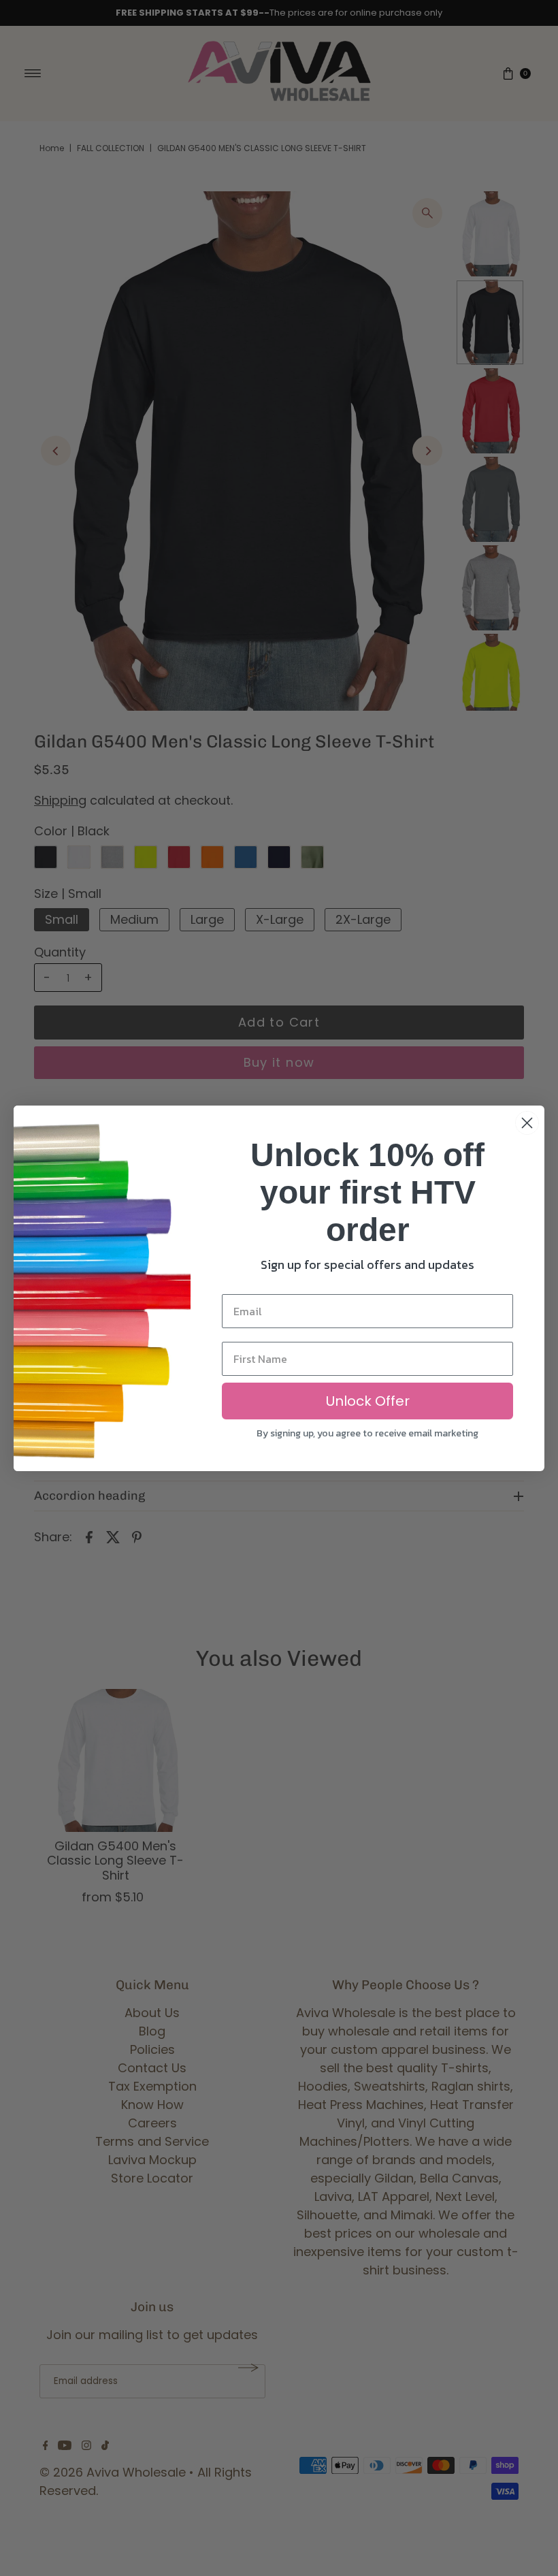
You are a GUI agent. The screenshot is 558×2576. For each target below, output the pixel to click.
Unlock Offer (368, 1401)
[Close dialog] (527, 1123)
